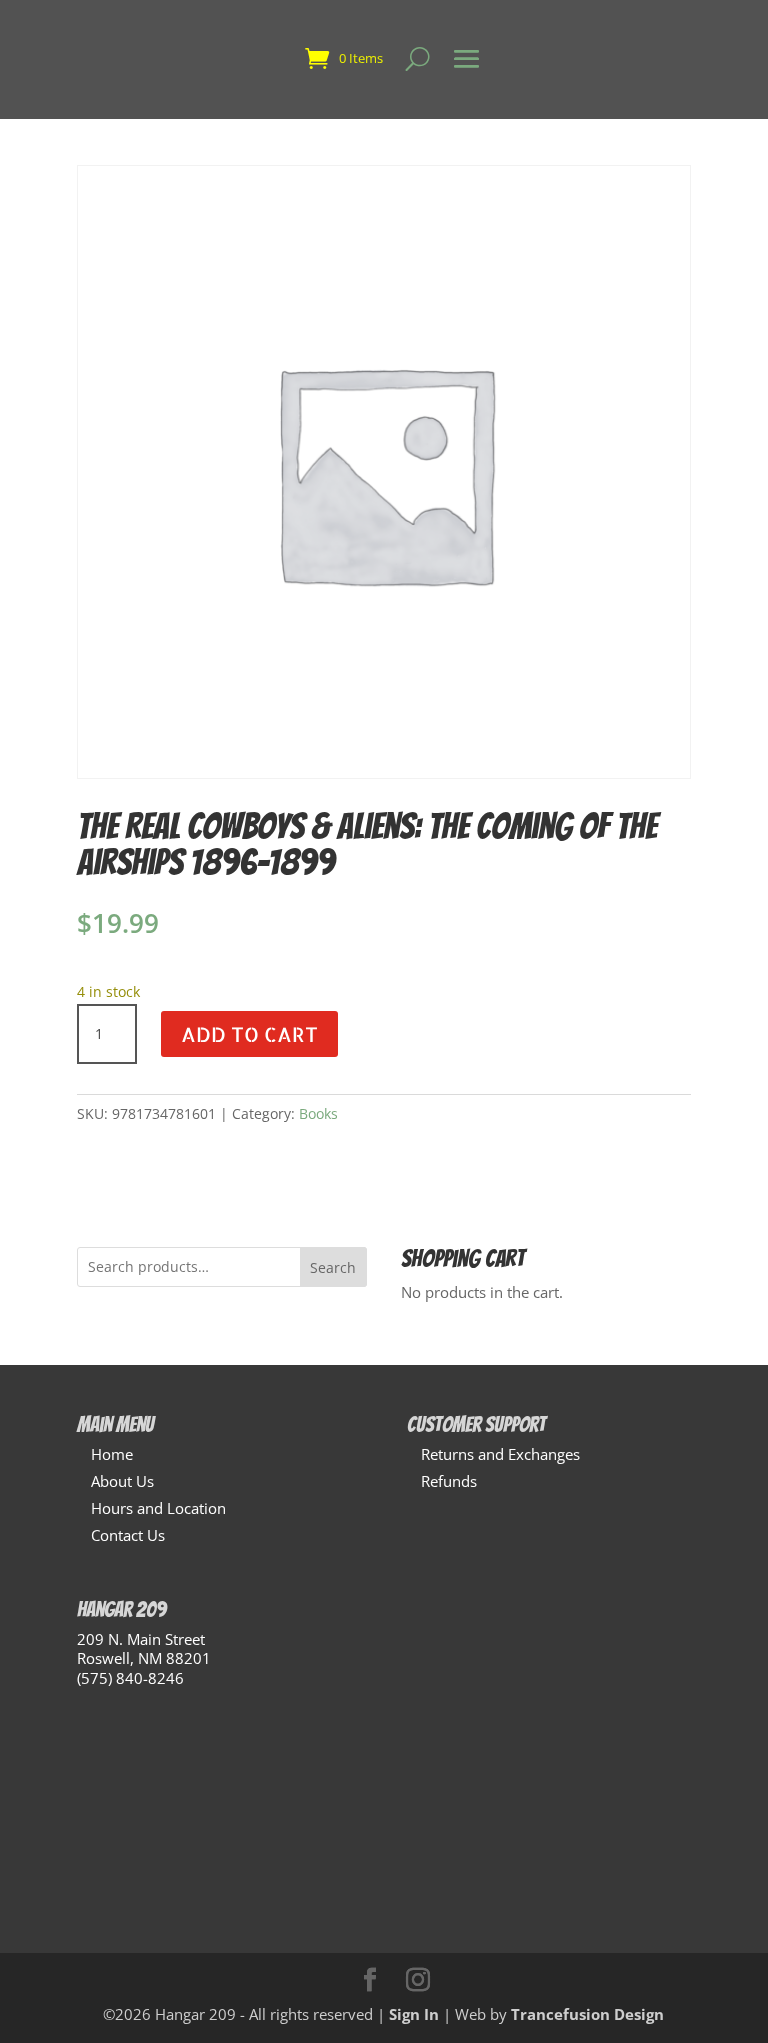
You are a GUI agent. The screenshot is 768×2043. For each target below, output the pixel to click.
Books (318, 1113)
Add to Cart (249, 1034)
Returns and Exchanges (500, 1454)
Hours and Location (158, 1508)
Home (112, 1454)
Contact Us (128, 1535)
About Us (122, 1481)
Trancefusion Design (587, 2014)
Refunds (449, 1481)
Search (333, 1267)
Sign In (414, 2014)
